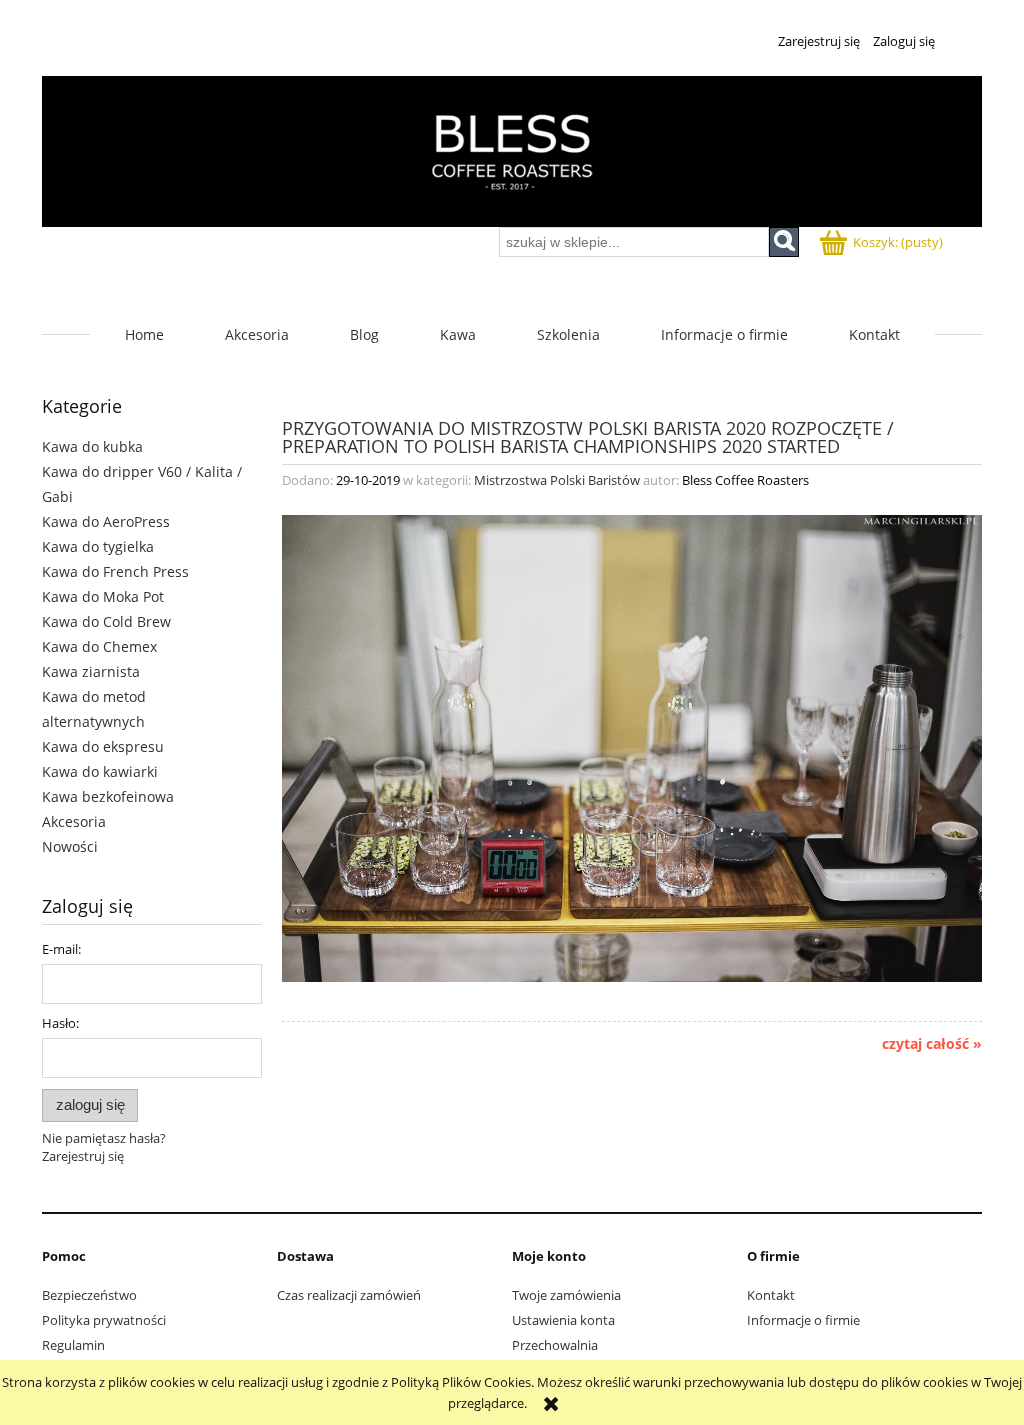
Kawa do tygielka (98, 546)
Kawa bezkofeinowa (108, 796)
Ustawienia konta (563, 1320)
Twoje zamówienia (566, 1295)
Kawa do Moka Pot (103, 596)
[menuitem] (144, 334)
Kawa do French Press (115, 571)
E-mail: (61, 949)
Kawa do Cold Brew (106, 621)
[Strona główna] (512, 151)
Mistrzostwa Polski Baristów (557, 480)
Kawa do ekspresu (103, 746)
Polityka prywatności (104, 1320)
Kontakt (771, 1295)
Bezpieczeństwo (89, 1295)
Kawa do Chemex (99, 646)
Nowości (70, 846)
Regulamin (73, 1345)
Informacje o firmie (803, 1320)
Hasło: (60, 1023)
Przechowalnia (555, 1345)
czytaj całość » (932, 1044)
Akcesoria (74, 821)
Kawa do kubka (92, 446)
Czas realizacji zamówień (349, 1295)
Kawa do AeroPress (106, 521)
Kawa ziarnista (91, 671)
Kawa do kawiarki (100, 771)
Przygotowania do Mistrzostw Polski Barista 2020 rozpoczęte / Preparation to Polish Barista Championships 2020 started (588, 435)
